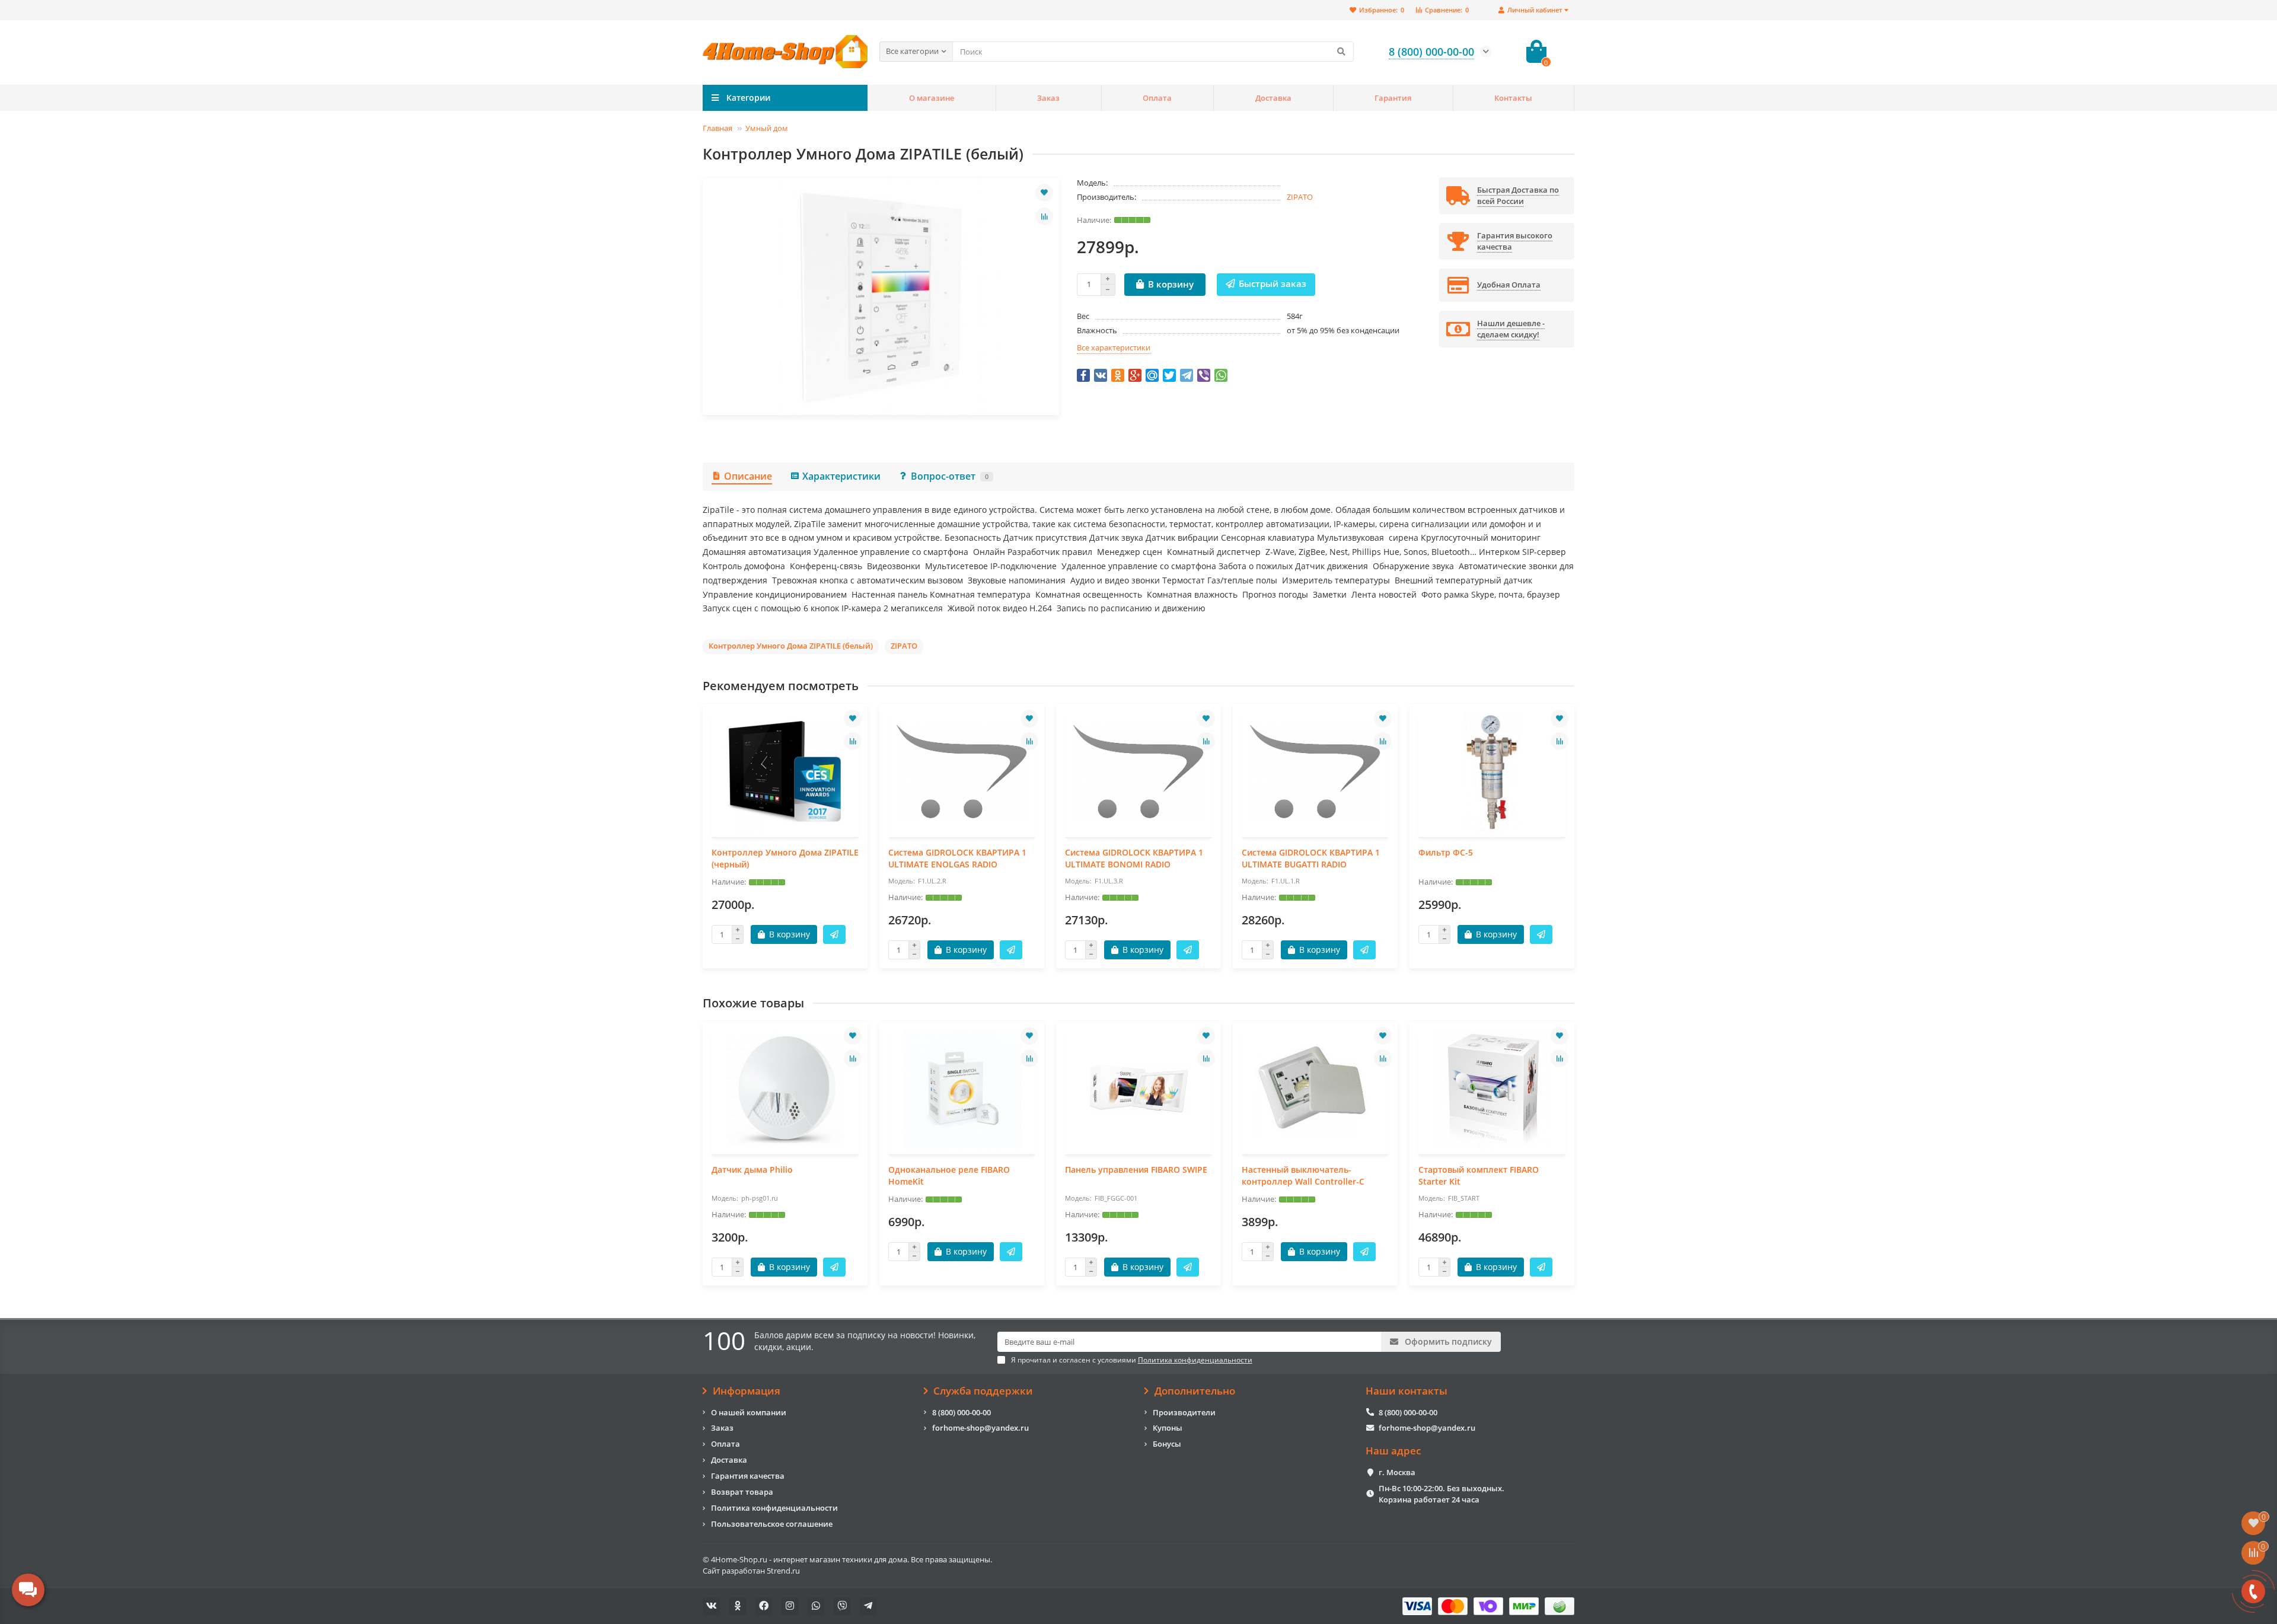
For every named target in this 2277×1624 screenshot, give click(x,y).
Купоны (1168, 1428)
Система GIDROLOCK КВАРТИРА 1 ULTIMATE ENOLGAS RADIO (957, 858)
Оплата (1157, 98)
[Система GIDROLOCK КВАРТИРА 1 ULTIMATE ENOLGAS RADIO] (962, 772)
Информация (747, 1391)
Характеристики (841, 476)
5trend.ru (783, 1571)
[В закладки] (1044, 193)
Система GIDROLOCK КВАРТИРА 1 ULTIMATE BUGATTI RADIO (1311, 858)
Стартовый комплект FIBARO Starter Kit (1479, 1175)
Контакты (1513, 98)
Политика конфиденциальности (774, 1508)
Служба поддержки (983, 1391)
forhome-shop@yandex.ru (980, 1428)
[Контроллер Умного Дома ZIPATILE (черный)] (785, 772)
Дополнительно (1195, 1391)
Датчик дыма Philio (752, 1170)
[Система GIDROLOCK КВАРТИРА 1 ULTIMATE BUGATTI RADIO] (1315, 772)
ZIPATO (1300, 197)
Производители (1184, 1412)
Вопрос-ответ (950, 476)
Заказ (1048, 98)
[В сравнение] (1044, 216)
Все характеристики (1114, 347)
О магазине (932, 98)
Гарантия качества (748, 1476)
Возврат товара (742, 1492)
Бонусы (1167, 1444)
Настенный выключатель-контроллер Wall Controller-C (1303, 1175)
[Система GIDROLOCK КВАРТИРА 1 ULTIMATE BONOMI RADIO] (1138, 772)
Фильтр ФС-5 (1446, 852)
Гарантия (1393, 98)
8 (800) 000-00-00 (961, 1412)
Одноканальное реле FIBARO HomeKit (949, 1175)
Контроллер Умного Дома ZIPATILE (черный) (785, 858)
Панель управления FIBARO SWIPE (1136, 1170)
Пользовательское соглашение (772, 1524)
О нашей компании (749, 1412)
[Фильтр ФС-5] (1492, 772)
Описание (748, 476)
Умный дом (767, 128)
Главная (717, 128)
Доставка (1273, 98)
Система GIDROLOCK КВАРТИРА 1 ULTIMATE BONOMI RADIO (1134, 858)
